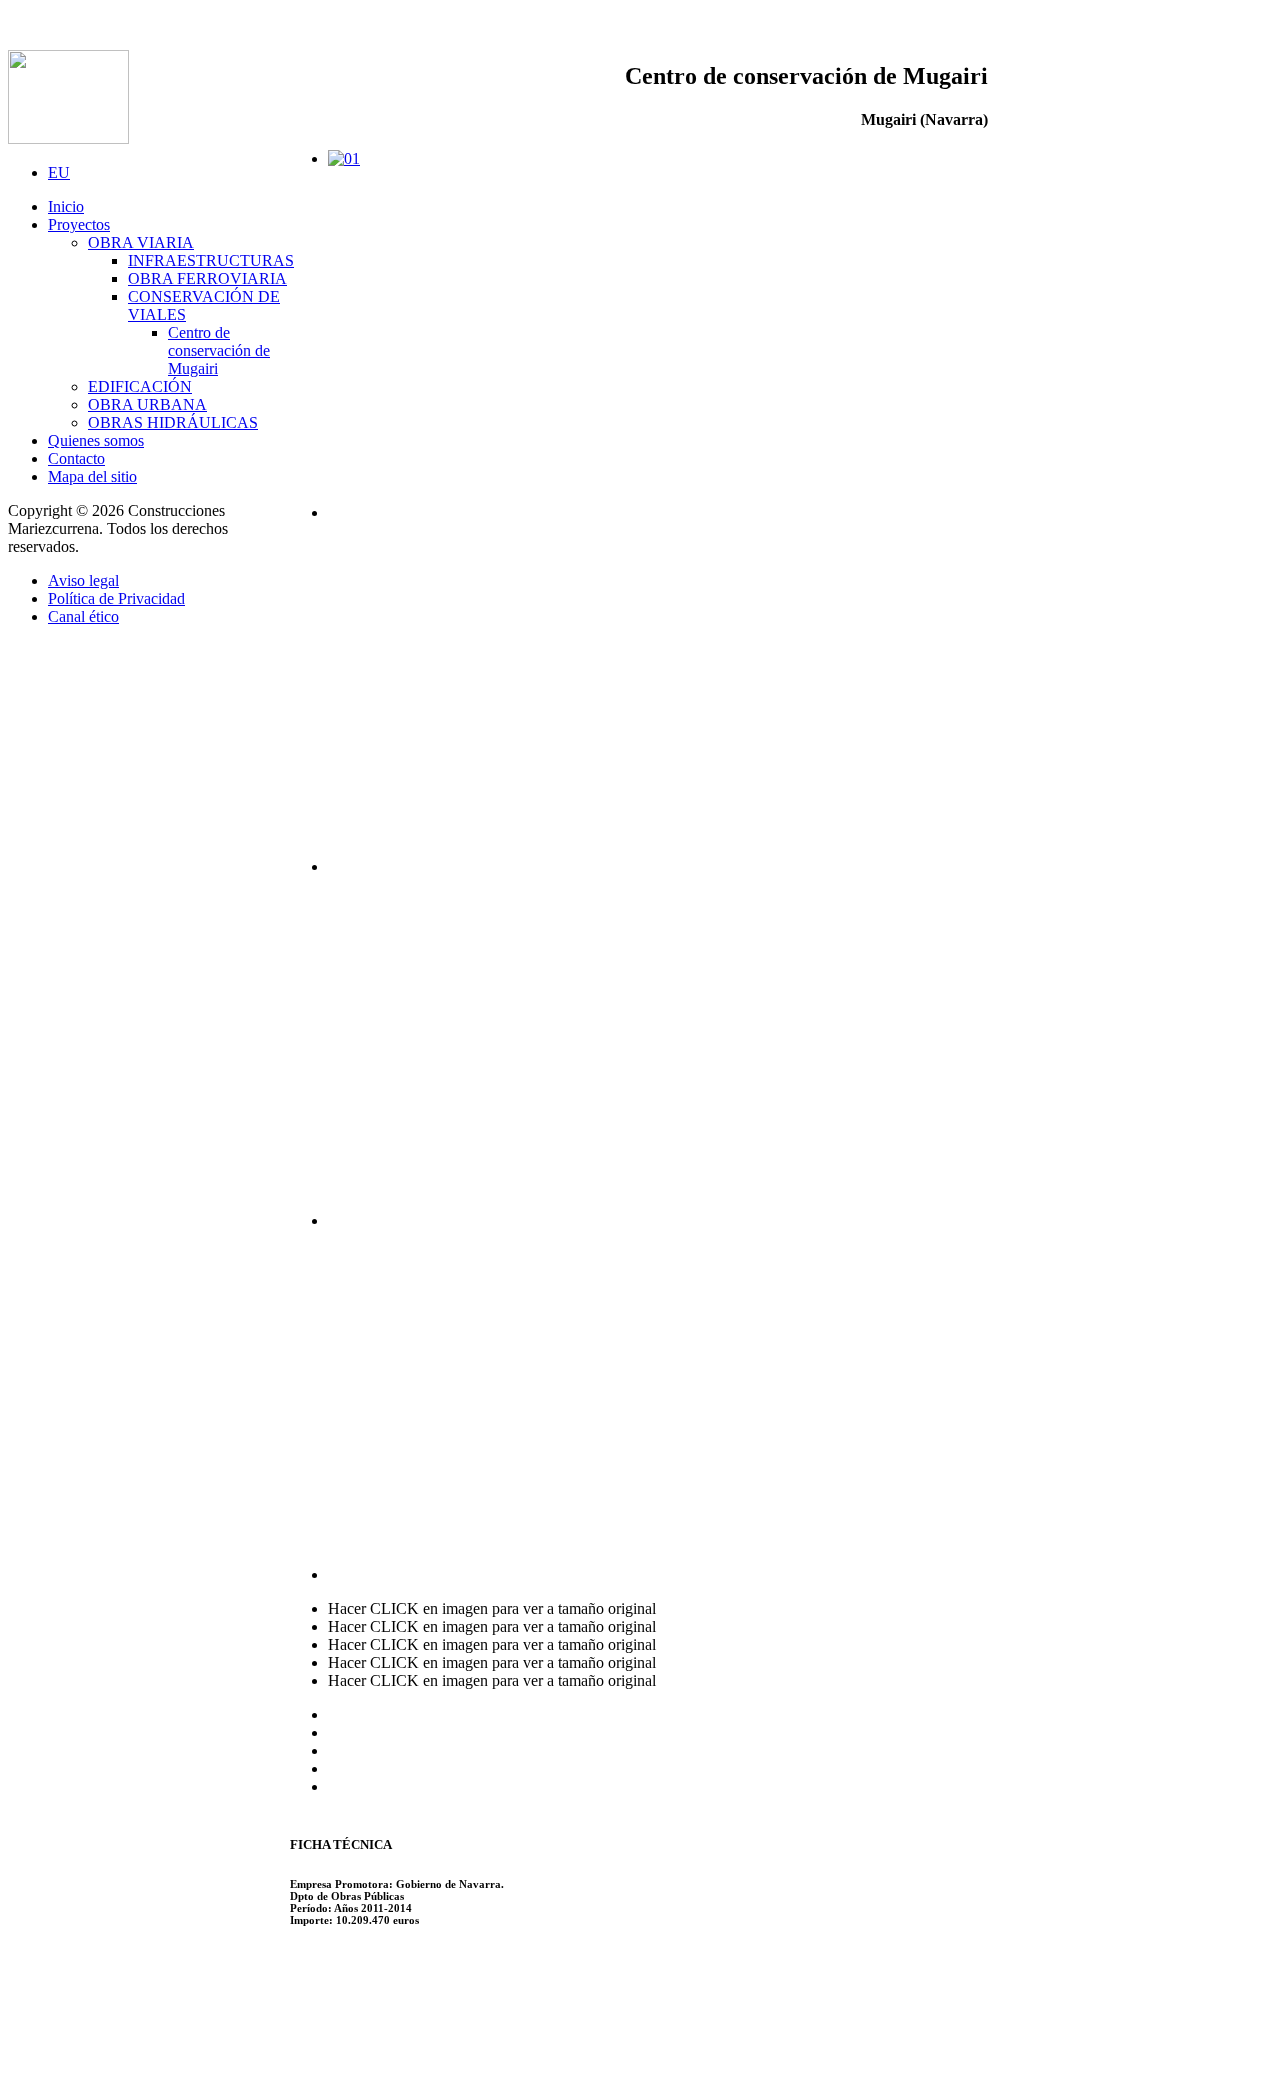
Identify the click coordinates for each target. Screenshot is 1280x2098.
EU (59, 172)
